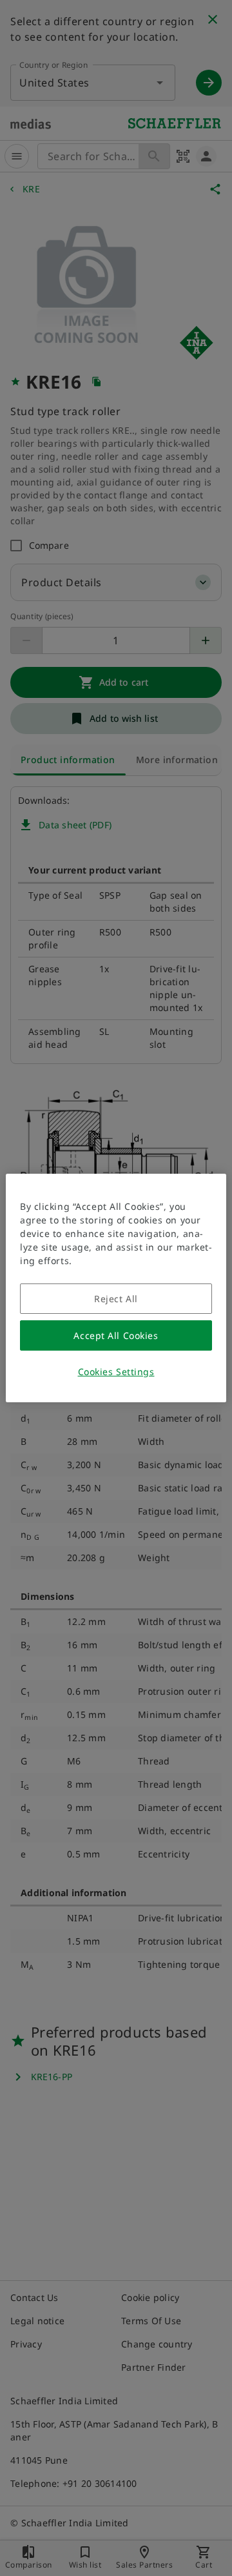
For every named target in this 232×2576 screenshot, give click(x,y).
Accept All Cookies (116, 1335)
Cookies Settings (116, 1372)
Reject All (116, 1299)
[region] (116, 1288)
